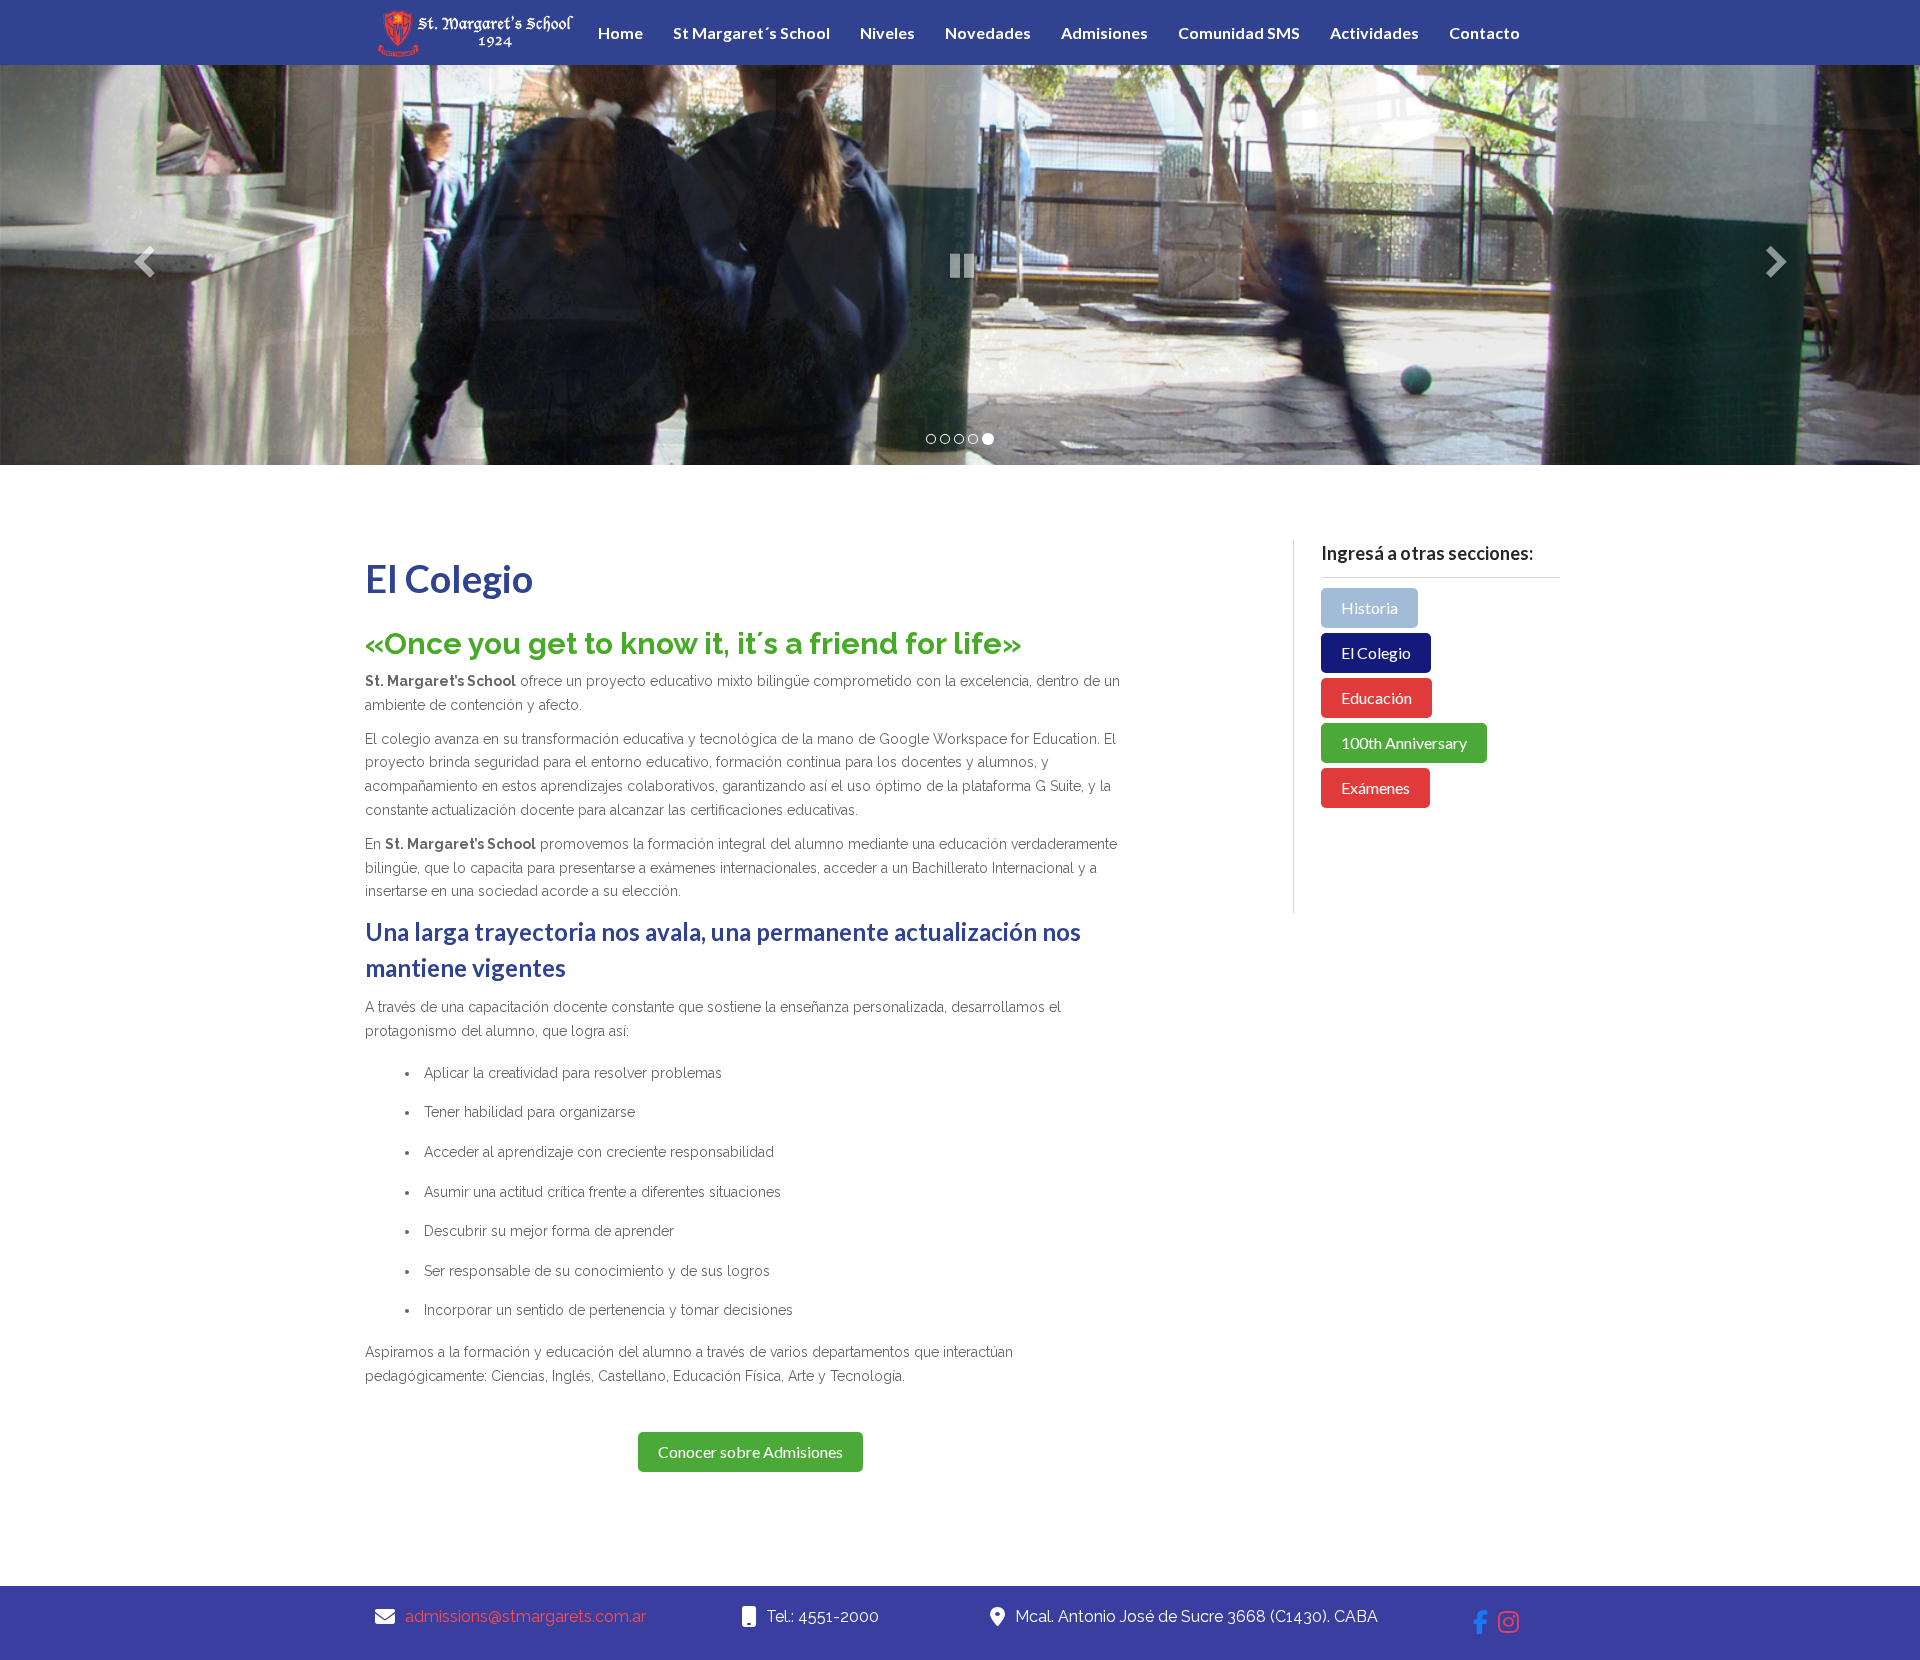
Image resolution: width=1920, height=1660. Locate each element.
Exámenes (1375, 787)
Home (620, 32)
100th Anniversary (1404, 742)
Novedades (988, 32)
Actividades (1374, 32)
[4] (973, 439)
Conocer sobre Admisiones (750, 1451)
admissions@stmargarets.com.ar (525, 1616)
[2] (945, 439)
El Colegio (1376, 652)
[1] (931, 439)
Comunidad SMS (1239, 32)
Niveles (887, 32)
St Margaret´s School (751, 32)
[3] (959, 439)
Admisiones (1104, 32)
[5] (988, 439)
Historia (1369, 607)
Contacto (1484, 32)
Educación (1376, 697)
